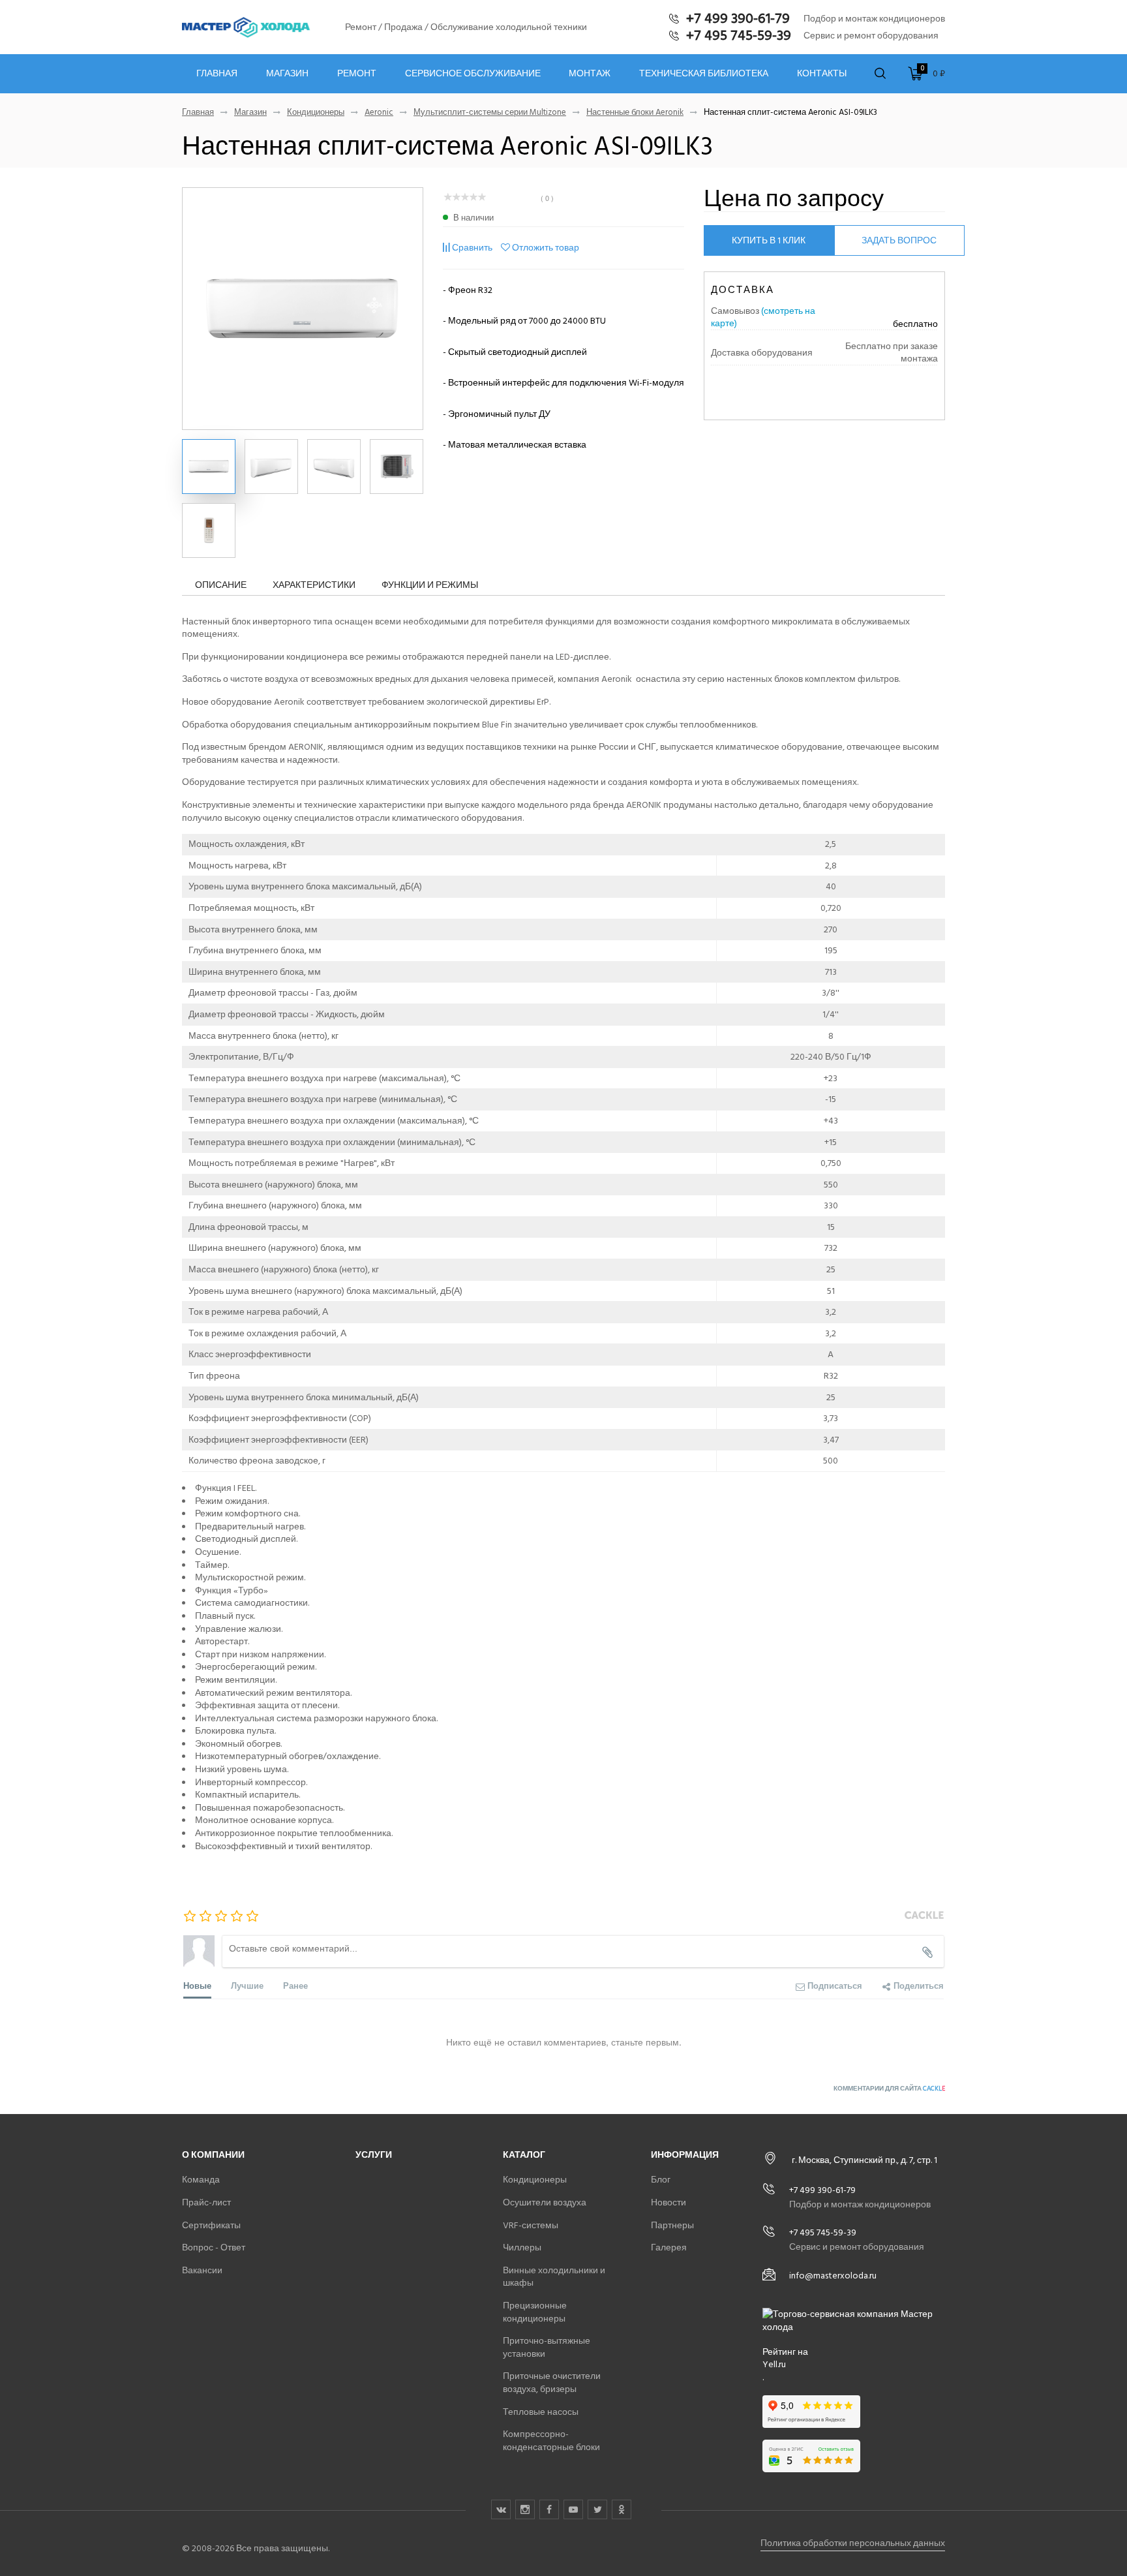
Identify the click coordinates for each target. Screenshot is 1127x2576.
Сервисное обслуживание (473, 74)
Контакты (822, 74)
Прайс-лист (206, 2202)
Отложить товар (546, 248)
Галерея (669, 2247)
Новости (669, 2202)
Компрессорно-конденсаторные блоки (551, 2441)
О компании (213, 2155)
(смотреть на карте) (763, 317)
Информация (685, 2155)
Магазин (287, 74)
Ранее (295, 1985)
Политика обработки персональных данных (853, 2543)
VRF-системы (531, 2225)
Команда (201, 2180)
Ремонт (357, 74)
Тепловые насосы (541, 2412)
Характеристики (314, 585)
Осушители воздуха (545, 2202)
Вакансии (202, 2270)
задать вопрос (899, 240)
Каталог (524, 2155)
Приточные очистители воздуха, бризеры (552, 2383)
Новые (197, 1985)
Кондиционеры (316, 113)
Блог (661, 2180)
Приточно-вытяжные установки (547, 2347)
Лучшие (247, 1985)
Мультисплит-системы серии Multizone (490, 113)
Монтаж (590, 74)
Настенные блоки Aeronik (635, 113)
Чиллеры (522, 2247)
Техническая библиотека (704, 74)
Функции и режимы (430, 585)
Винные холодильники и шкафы (554, 2277)
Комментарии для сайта (889, 2089)
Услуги (374, 2155)
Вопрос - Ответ (214, 2247)
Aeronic (379, 113)
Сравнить (472, 248)
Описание (221, 585)
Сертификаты (211, 2225)
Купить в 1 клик (769, 240)
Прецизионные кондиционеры (535, 2312)
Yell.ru (774, 2365)
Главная (217, 74)
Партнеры (672, 2225)
